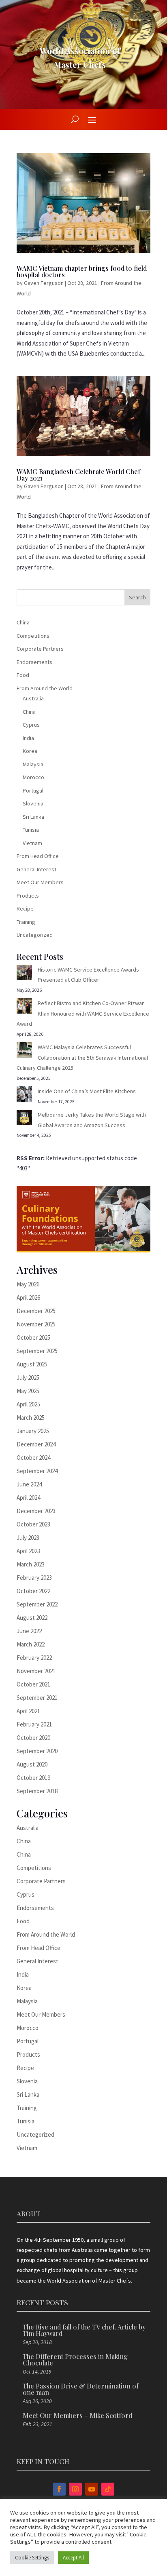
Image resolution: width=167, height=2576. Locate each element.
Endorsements (34, 662)
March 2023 (31, 1564)
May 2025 (28, 1391)
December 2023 (36, 1511)
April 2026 (28, 1297)
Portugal (33, 791)
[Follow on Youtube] (92, 2489)
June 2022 (29, 1631)
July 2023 (28, 1538)
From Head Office (38, 856)
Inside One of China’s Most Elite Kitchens (87, 1091)
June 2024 (29, 1484)
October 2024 (33, 1458)
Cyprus (31, 725)
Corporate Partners (40, 649)
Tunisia (31, 830)
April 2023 (28, 1551)
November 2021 (36, 1671)
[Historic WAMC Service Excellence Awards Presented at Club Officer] (24, 974)
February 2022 (34, 1658)
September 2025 (37, 1351)
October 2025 (33, 1338)
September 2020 (37, 1751)
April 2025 (28, 1404)
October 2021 (33, 1684)
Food (23, 675)
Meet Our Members (40, 882)
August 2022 (32, 1618)
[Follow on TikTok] (108, 2489)
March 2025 (31, 1418)
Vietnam (32, 843)
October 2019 (33, 1778)
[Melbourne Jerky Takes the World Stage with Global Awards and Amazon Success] (24, 1119)
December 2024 (36, 1444)
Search (137, 597)
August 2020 (32, 1764)
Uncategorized (35, 935)
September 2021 (37, 1698)
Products (28, 896)
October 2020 (33, 1738)
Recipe (25, 909)
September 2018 (37, 1791)
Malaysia (33, 764)
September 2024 (37, 1471)
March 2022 (31, 1644)
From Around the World (45, 688)
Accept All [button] (73, 2558)
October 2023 (33, 1524)
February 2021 (34, 1724)
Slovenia (33, 803)
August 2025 (32, 1364)
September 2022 (37, 1604)
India (28, 738)
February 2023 (34, 1578)
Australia (33, 698)
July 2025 (28, 1378)
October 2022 (33, 1591)
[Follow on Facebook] (59, 2489)
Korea (30, 751)
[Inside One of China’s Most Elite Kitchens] (24, 1096)
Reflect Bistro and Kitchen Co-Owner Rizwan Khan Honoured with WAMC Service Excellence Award (83, 1013)
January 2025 (33, 1431)
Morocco (33, 777)
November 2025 (36, 1324)
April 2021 (28, 1711)
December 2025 (36, 1311)
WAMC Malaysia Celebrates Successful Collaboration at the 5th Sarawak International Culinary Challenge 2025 (82, 1057)
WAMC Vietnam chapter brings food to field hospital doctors (82, 271)
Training (26, 922)
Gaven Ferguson (44, 283)
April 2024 (28, 1498)
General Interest (36, 869)
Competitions (33, 636)
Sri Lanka (33, 817)
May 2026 (28, 1284)
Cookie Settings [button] (32, 2558)
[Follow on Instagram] (75, 2489)
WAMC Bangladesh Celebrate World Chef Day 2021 (78, 475)
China (23, 622)
